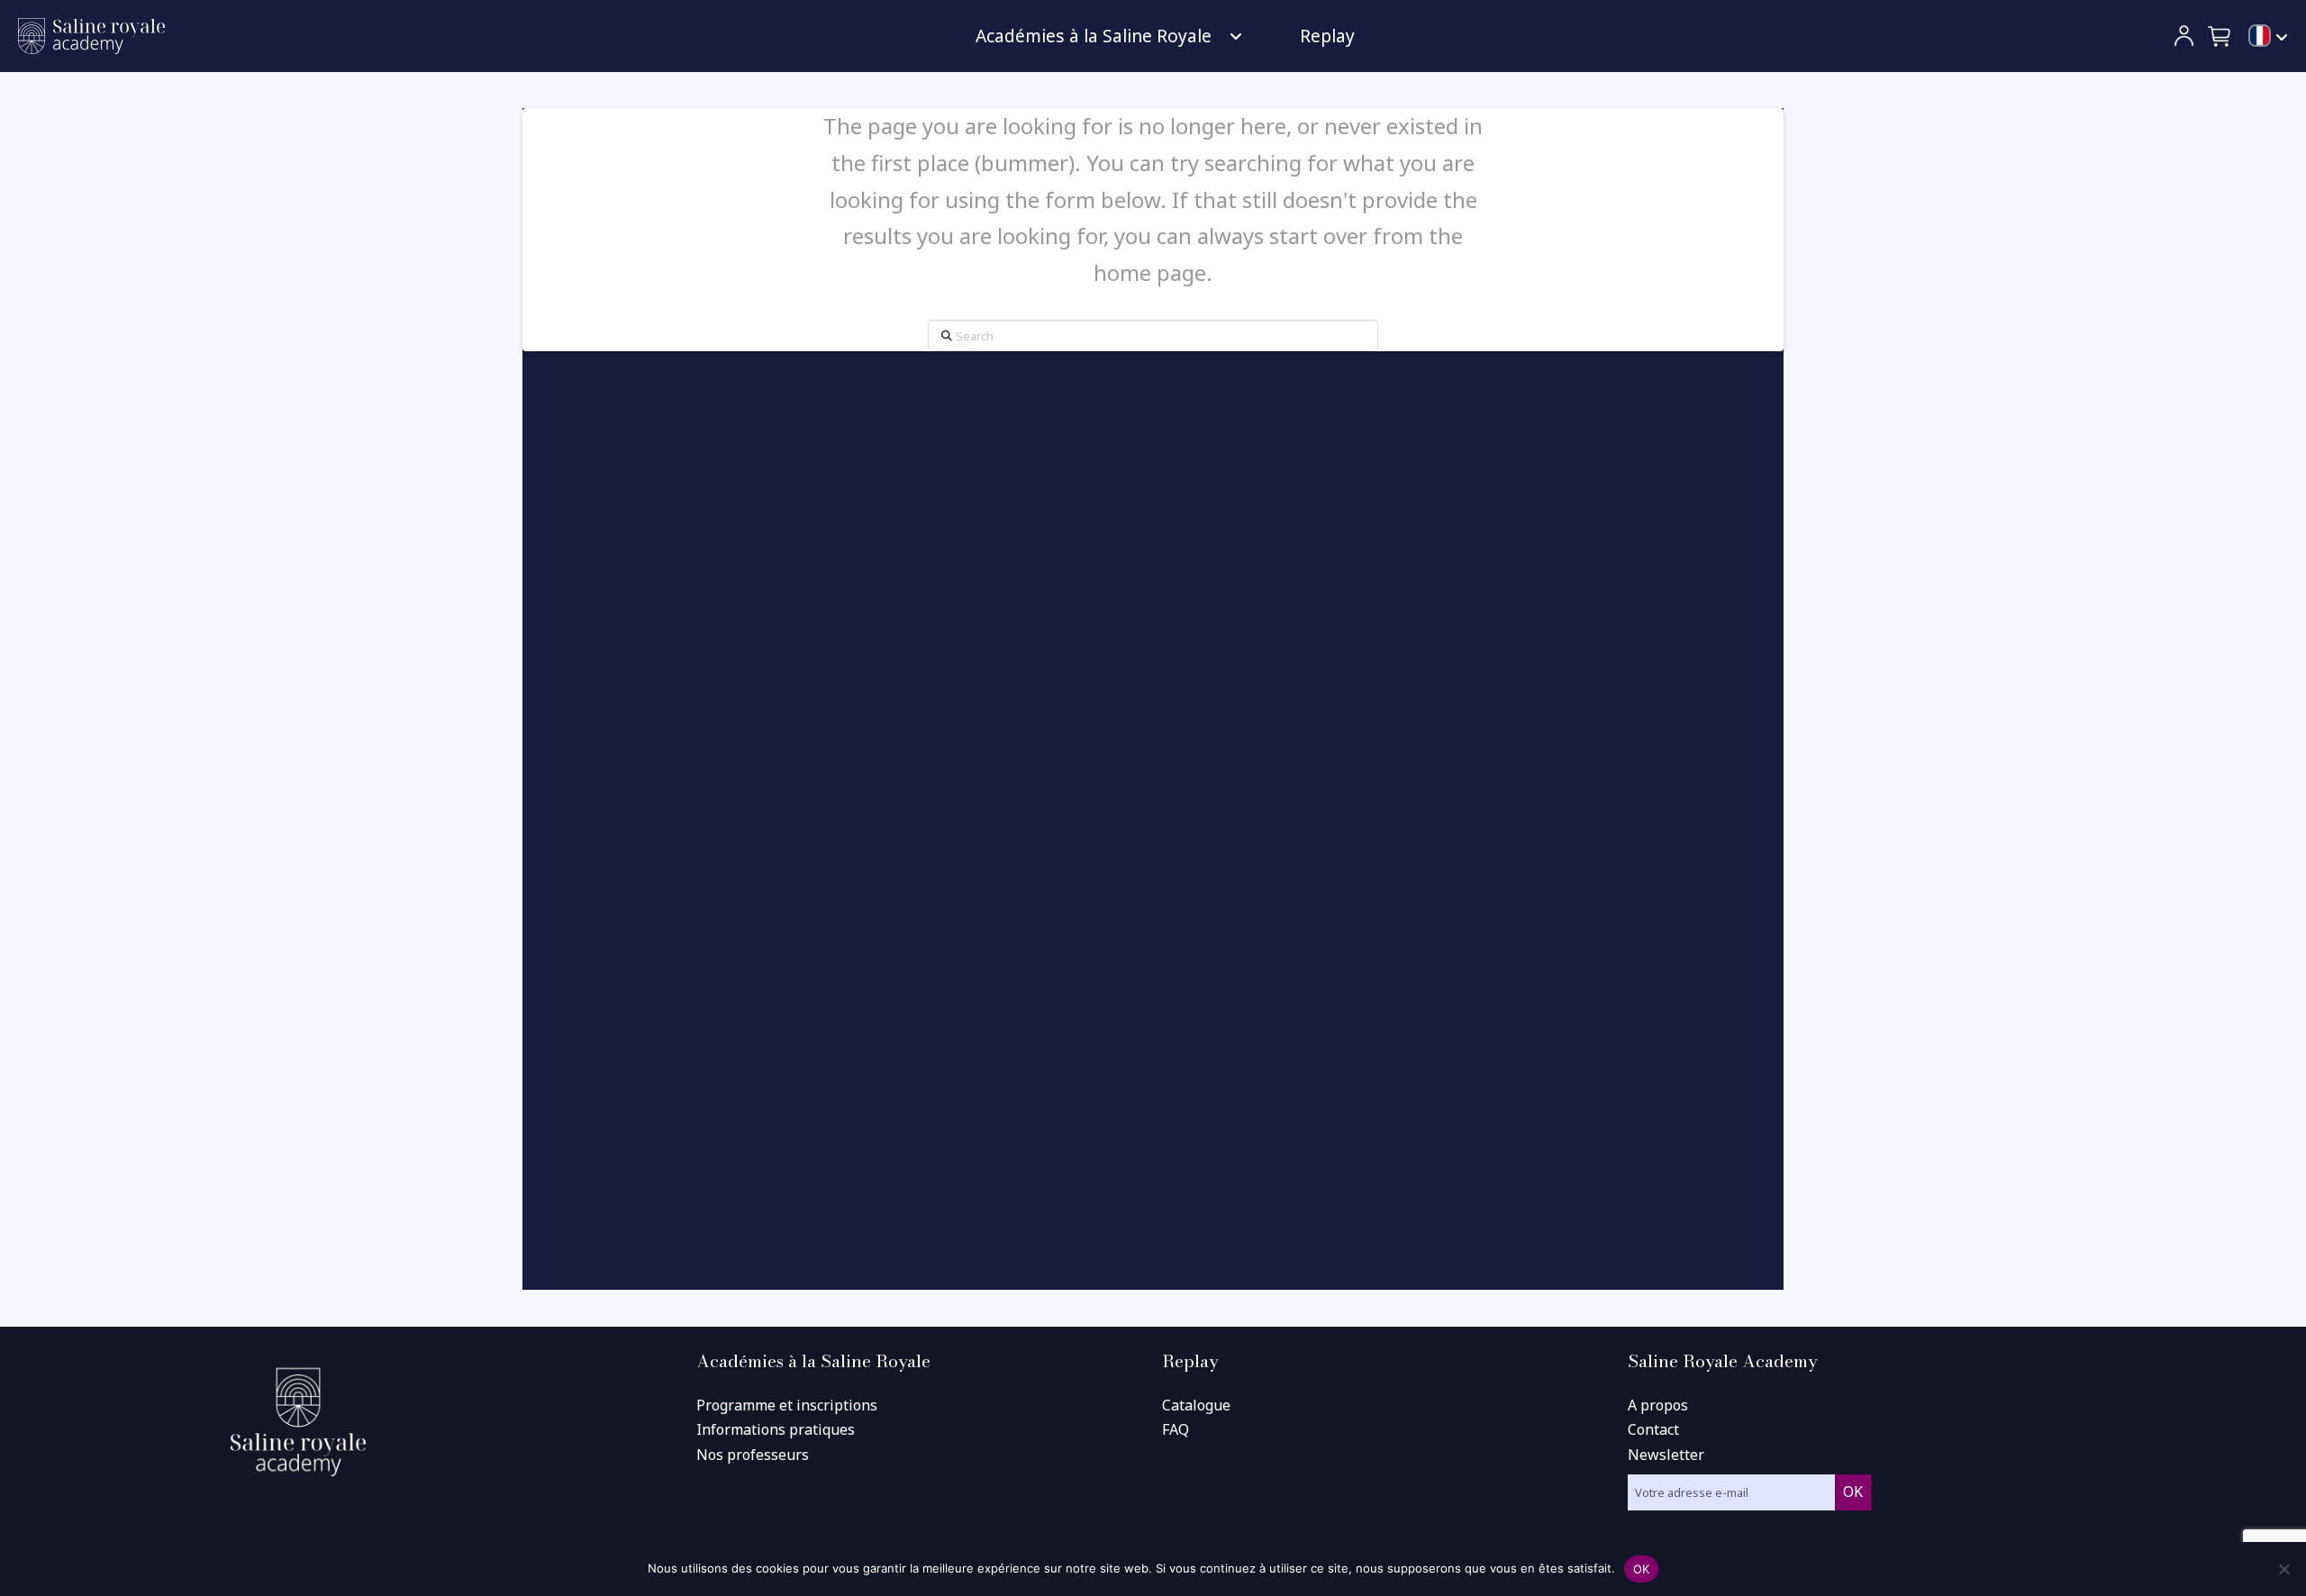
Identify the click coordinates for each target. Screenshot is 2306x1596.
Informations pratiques (776, 1429)
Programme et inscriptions (787, 1405)
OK (1642, 1569)
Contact (1653, 1429)
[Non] (2283, 1569)
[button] (2220, 36)
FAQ (1176, 1429)
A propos (1658, 1405)
